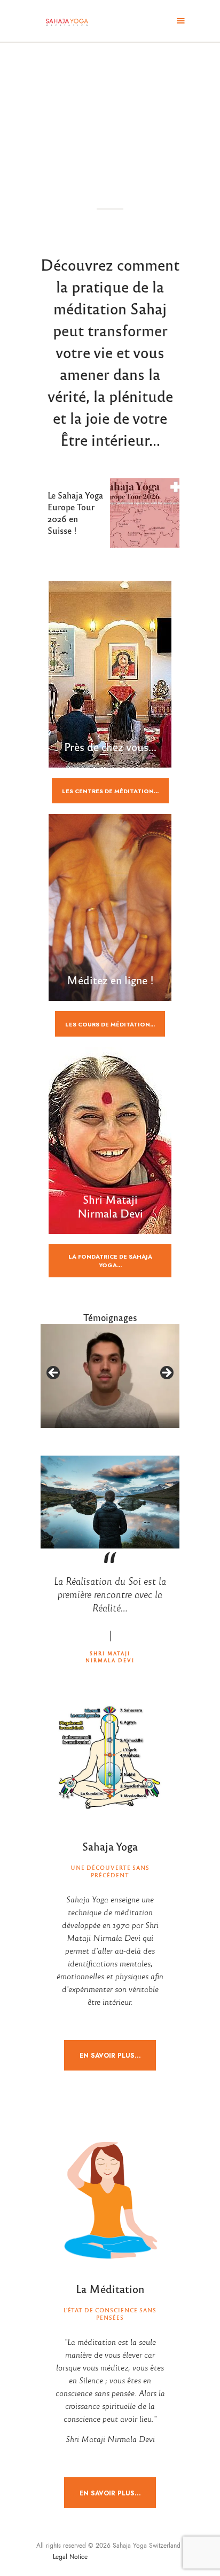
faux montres (107, 2557)
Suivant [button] (166, 1373)
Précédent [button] (54, 1373)
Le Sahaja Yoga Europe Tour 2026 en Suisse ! (75, 513)
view (145, 513)
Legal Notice (71, 2557)
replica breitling (146, 2557)
